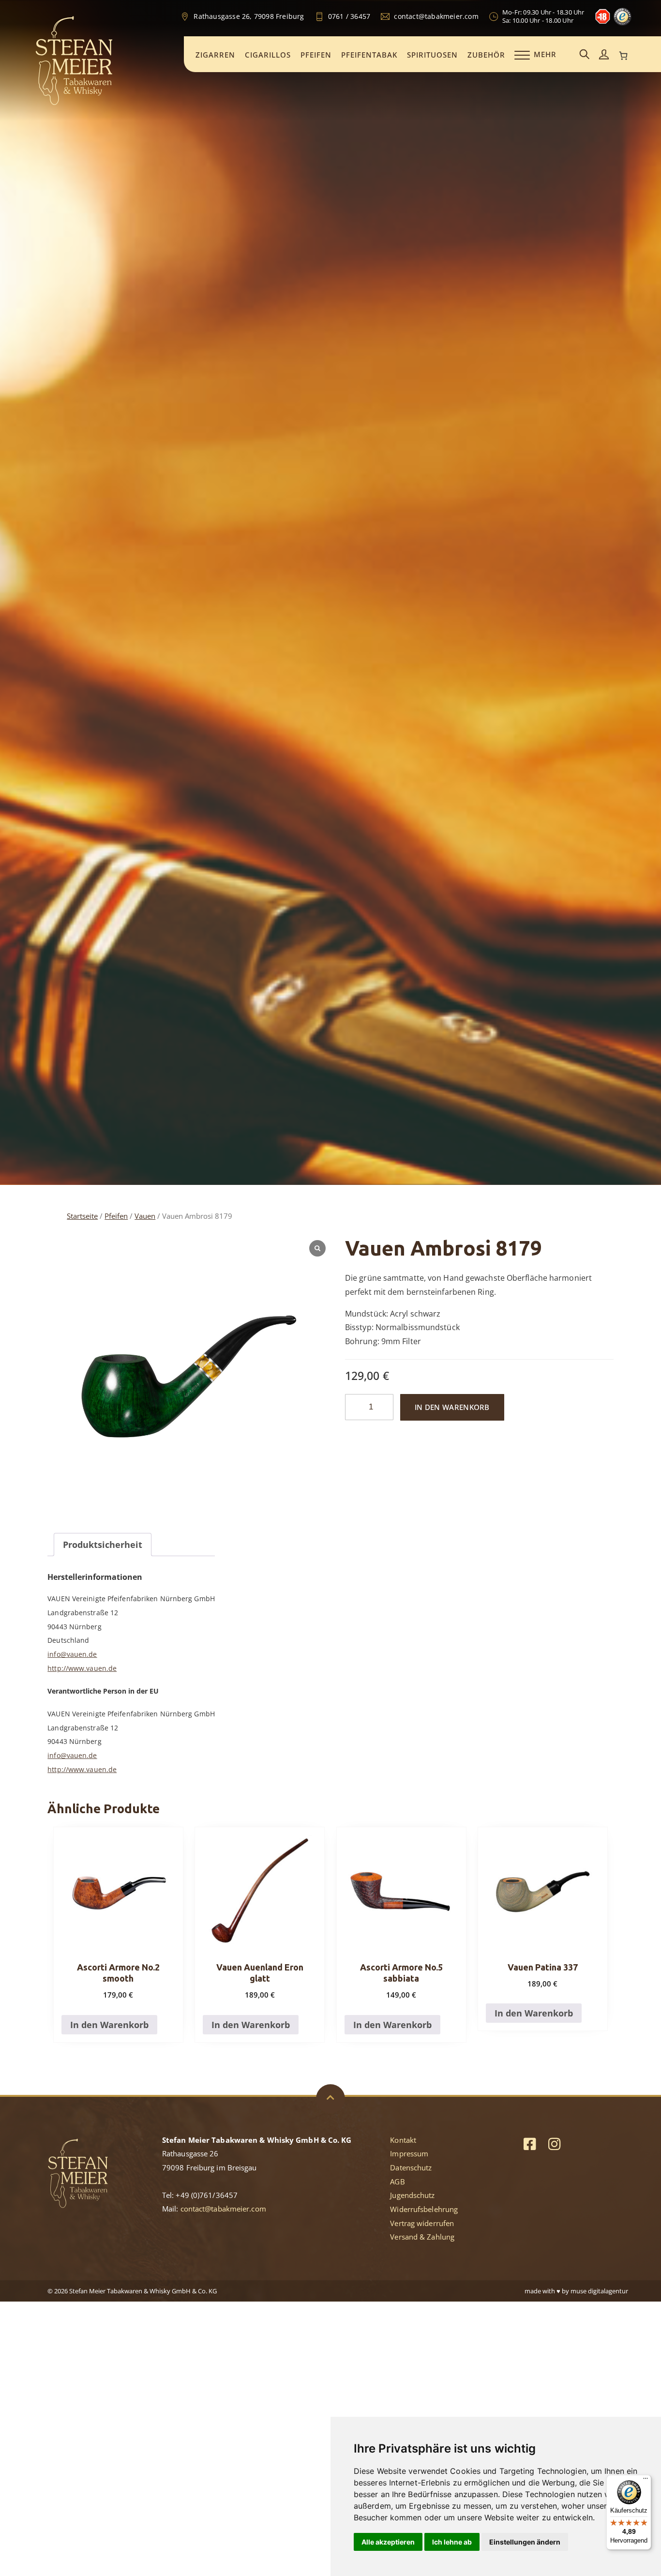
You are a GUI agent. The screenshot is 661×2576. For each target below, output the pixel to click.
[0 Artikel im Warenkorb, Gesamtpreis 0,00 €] (623, 56)
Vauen (145, 1216)
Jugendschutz (412, 2195)
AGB (397, 2182)
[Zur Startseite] (74, 104)
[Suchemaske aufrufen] (585, 55)
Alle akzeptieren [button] (388, 2542)
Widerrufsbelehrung (424, 2209)
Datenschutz (411, 2167)
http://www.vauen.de (82, 1668)
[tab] (103, 1545)
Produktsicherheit (103, 1545)
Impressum (409, 2153)
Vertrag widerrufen (422, 2223)
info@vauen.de (72, 1654)
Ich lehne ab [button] (452, 2542)
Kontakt (403, 2140)
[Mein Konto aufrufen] (604, 55)
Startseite (82, 1216)
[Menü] (646, 2481)
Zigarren (215, 55)
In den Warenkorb (452, 1407)
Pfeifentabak (369, 55)
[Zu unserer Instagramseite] (554, 2144)
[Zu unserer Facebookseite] (530, 2144)
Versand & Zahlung (422, 2237)
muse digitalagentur (599, 2291)
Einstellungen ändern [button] (525, 2542)
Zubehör (486, 55)
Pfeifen (316, 55)
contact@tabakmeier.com (223, 2209)
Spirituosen (432, 55)
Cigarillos (268, 55)
